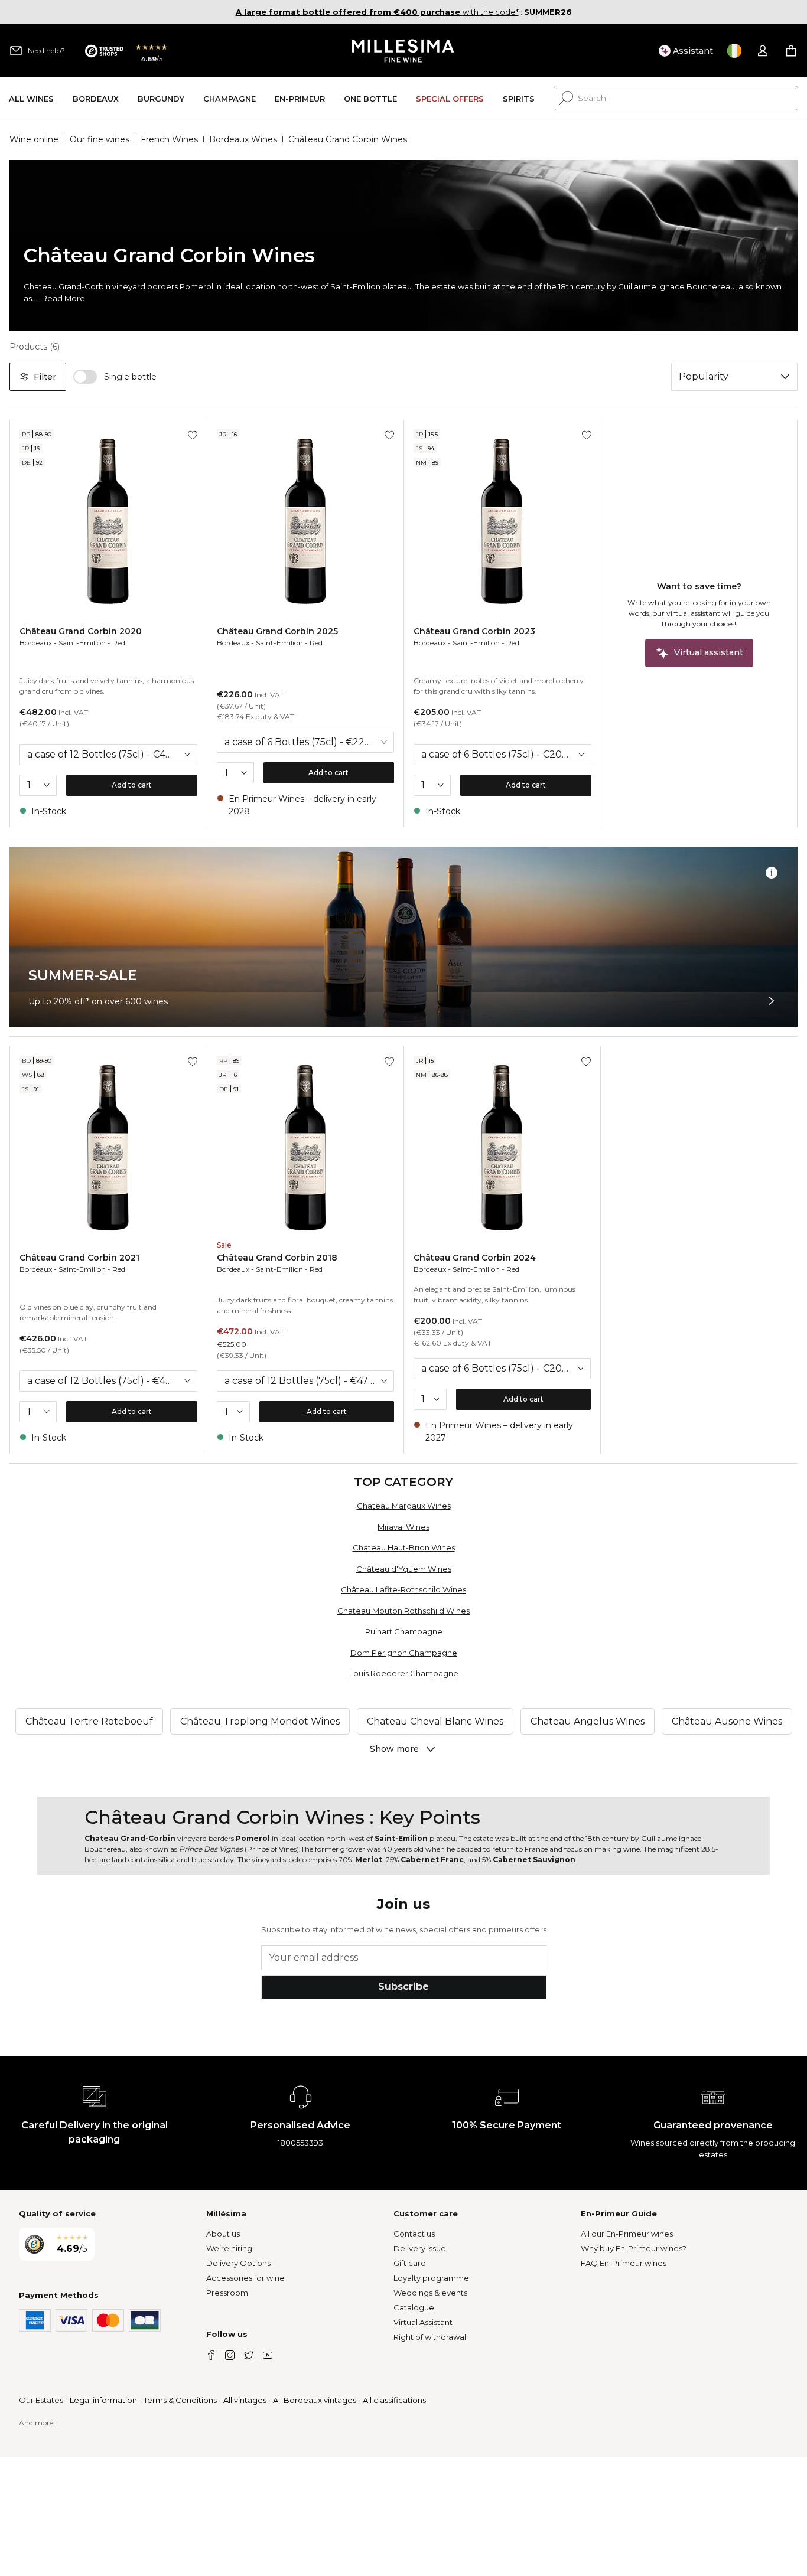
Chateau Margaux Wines (404, 1506)
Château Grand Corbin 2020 (81, 631)
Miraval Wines (403, 1527)
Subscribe (403, 1986)
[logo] (404, 51)
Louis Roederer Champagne (404, 1673)
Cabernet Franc (432, 1860)
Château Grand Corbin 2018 (277, 1258)
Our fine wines (100, 139)
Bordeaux (36, 643)
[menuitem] (31, 98)
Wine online (34, 139)
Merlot (369, 1860)
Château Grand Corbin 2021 (79, 1258)
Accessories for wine (245, 2278)
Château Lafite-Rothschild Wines (403, 1589)
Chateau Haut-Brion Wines (404, 1547)
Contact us (414, 2234)
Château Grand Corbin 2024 (475, 1258)
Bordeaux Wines (243, 139)
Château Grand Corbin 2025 (277, 631)
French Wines (169, 139)
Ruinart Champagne (404, 1631)
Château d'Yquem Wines (404, 1569)
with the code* (377, 12)
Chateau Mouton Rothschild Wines (403, 1611)
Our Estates (41, 2400)
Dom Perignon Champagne (404, 1653)
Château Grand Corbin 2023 (474, 631)
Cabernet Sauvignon (534, 1860)
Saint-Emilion (82, 643)
